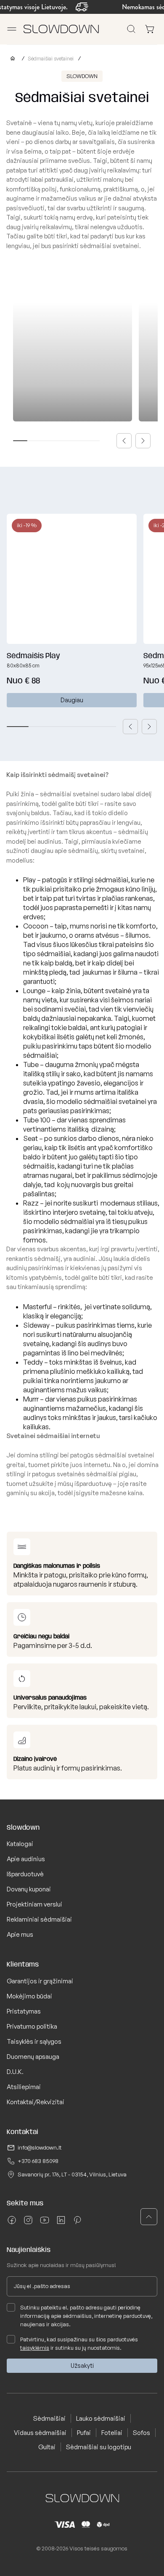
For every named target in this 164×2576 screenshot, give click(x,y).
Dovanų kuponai (29, 1889)
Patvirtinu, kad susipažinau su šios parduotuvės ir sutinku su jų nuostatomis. (79, 2343)
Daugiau (72, 700)
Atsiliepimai (24, 2087)
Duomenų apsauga (33, 2057)
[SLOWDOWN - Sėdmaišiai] (61, 29)
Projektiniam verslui (34, 1904)
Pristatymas (24, 2011)
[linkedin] (61, 2223)
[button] (124, 441)
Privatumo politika (32, 2026)
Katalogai (20, 1844)
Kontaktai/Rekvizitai (36, 2102)
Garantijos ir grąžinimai (40, 1981)
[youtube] (45, 2223)
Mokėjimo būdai (29, 1996)
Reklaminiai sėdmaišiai (39, 1919)
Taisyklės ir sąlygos (34, 2041)
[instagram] (28, 2223)
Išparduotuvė (25, 1874)
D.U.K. (15, 2072)
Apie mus (20, 1934)
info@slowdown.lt (40, 2147)
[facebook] (12, 2223)
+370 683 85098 (38, 2161)
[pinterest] (77, 2223)
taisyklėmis (35, 2348)
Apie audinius (26, 1859)
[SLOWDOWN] (11, 59)
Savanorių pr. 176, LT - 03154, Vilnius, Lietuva (72, 2174)
